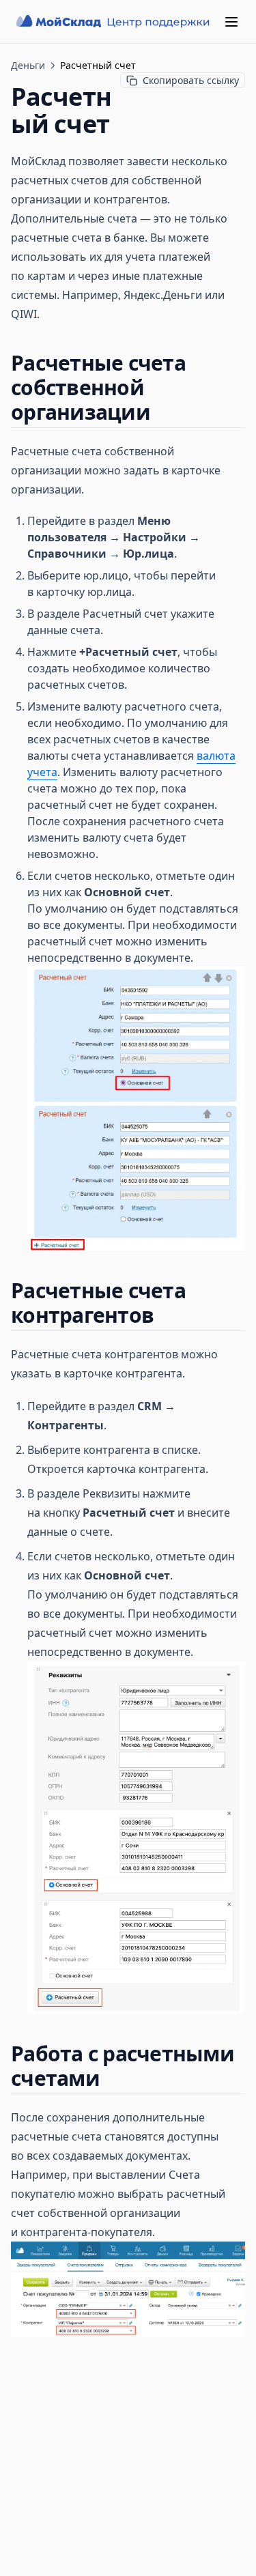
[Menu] (231, 22)
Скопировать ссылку (191, 80)
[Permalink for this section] (162, 412)
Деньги (28, 65)
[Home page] (114, 22)
